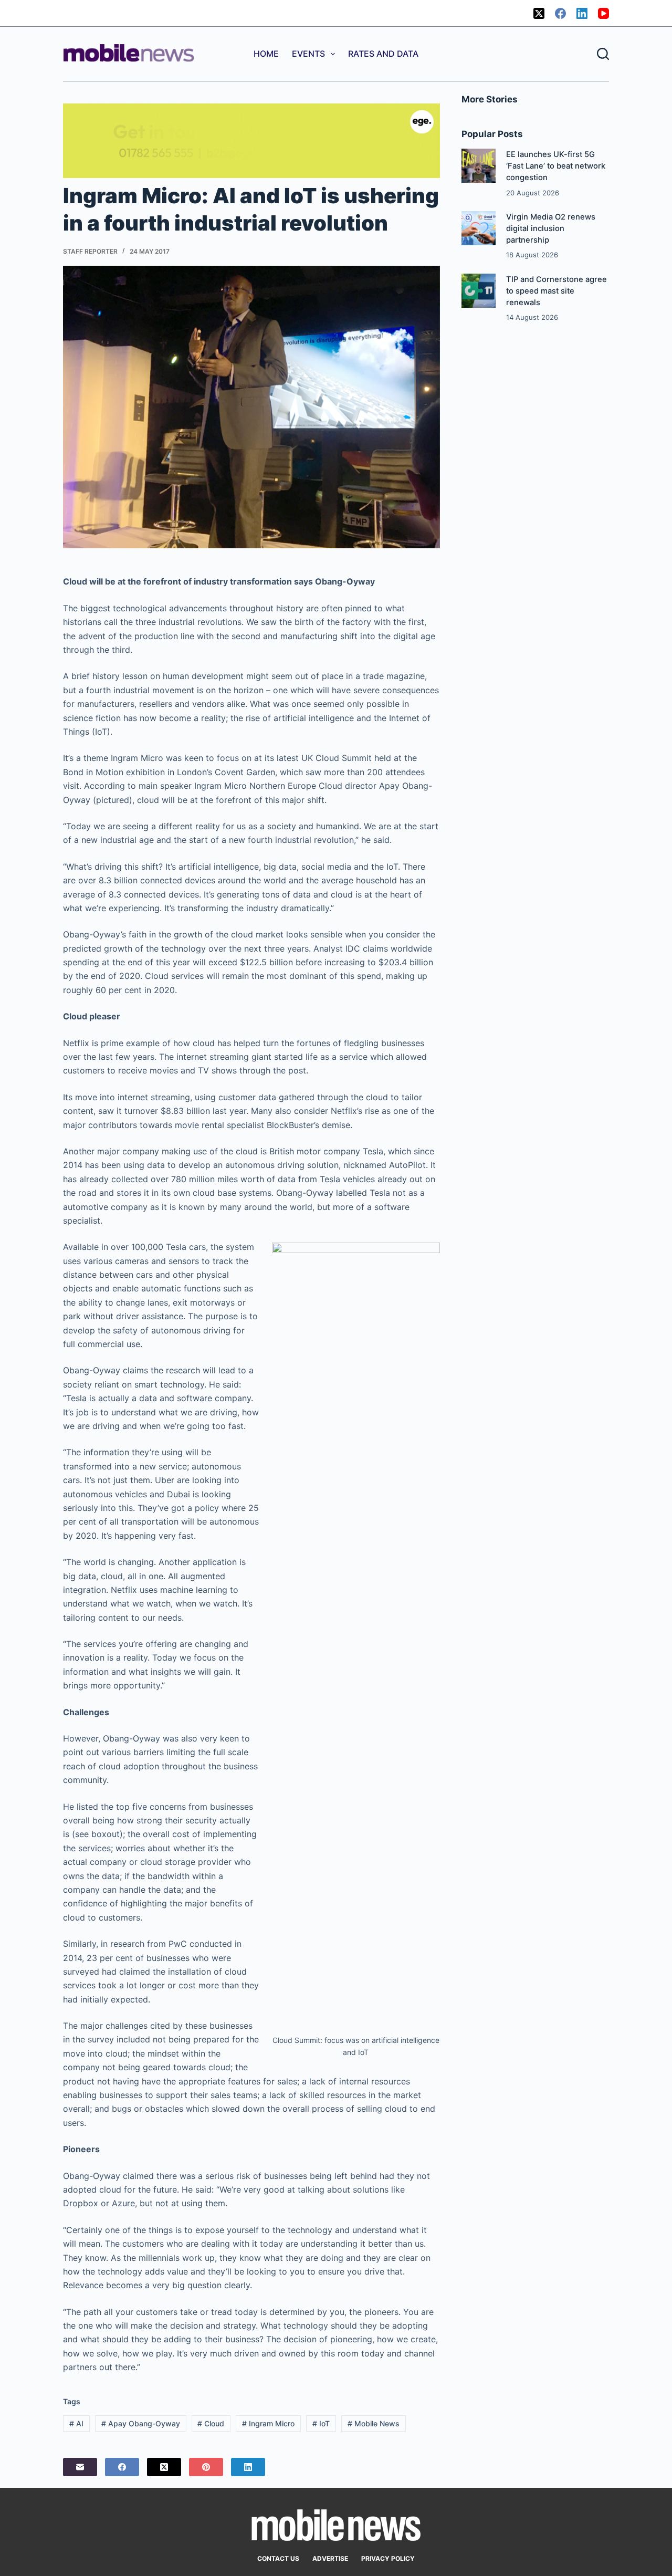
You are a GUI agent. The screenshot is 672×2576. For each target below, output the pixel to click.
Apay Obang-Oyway (141, 2423)
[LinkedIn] (582, 13)
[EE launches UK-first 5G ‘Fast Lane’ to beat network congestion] (479, 166)
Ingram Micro (268, 2423)
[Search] (603, 54)
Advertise (330, 2558)
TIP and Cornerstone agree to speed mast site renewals (556, 291)
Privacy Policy (388, 2558)
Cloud (211, 2423)
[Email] (80, 2467)
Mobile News (374, 2423)
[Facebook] (560, 13)
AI (76, 2423)
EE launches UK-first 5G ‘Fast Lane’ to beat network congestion (556, 166)
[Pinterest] (206, 2467)
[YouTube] (603, 13)
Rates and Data (383, 54)
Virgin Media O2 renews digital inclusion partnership (551, 228)
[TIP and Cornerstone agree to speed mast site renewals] (479, 291)
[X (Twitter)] (539, 13)
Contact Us (278, 2558)
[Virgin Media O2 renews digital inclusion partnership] (479, 228)
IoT (321, 2423)
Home (266, 54)
